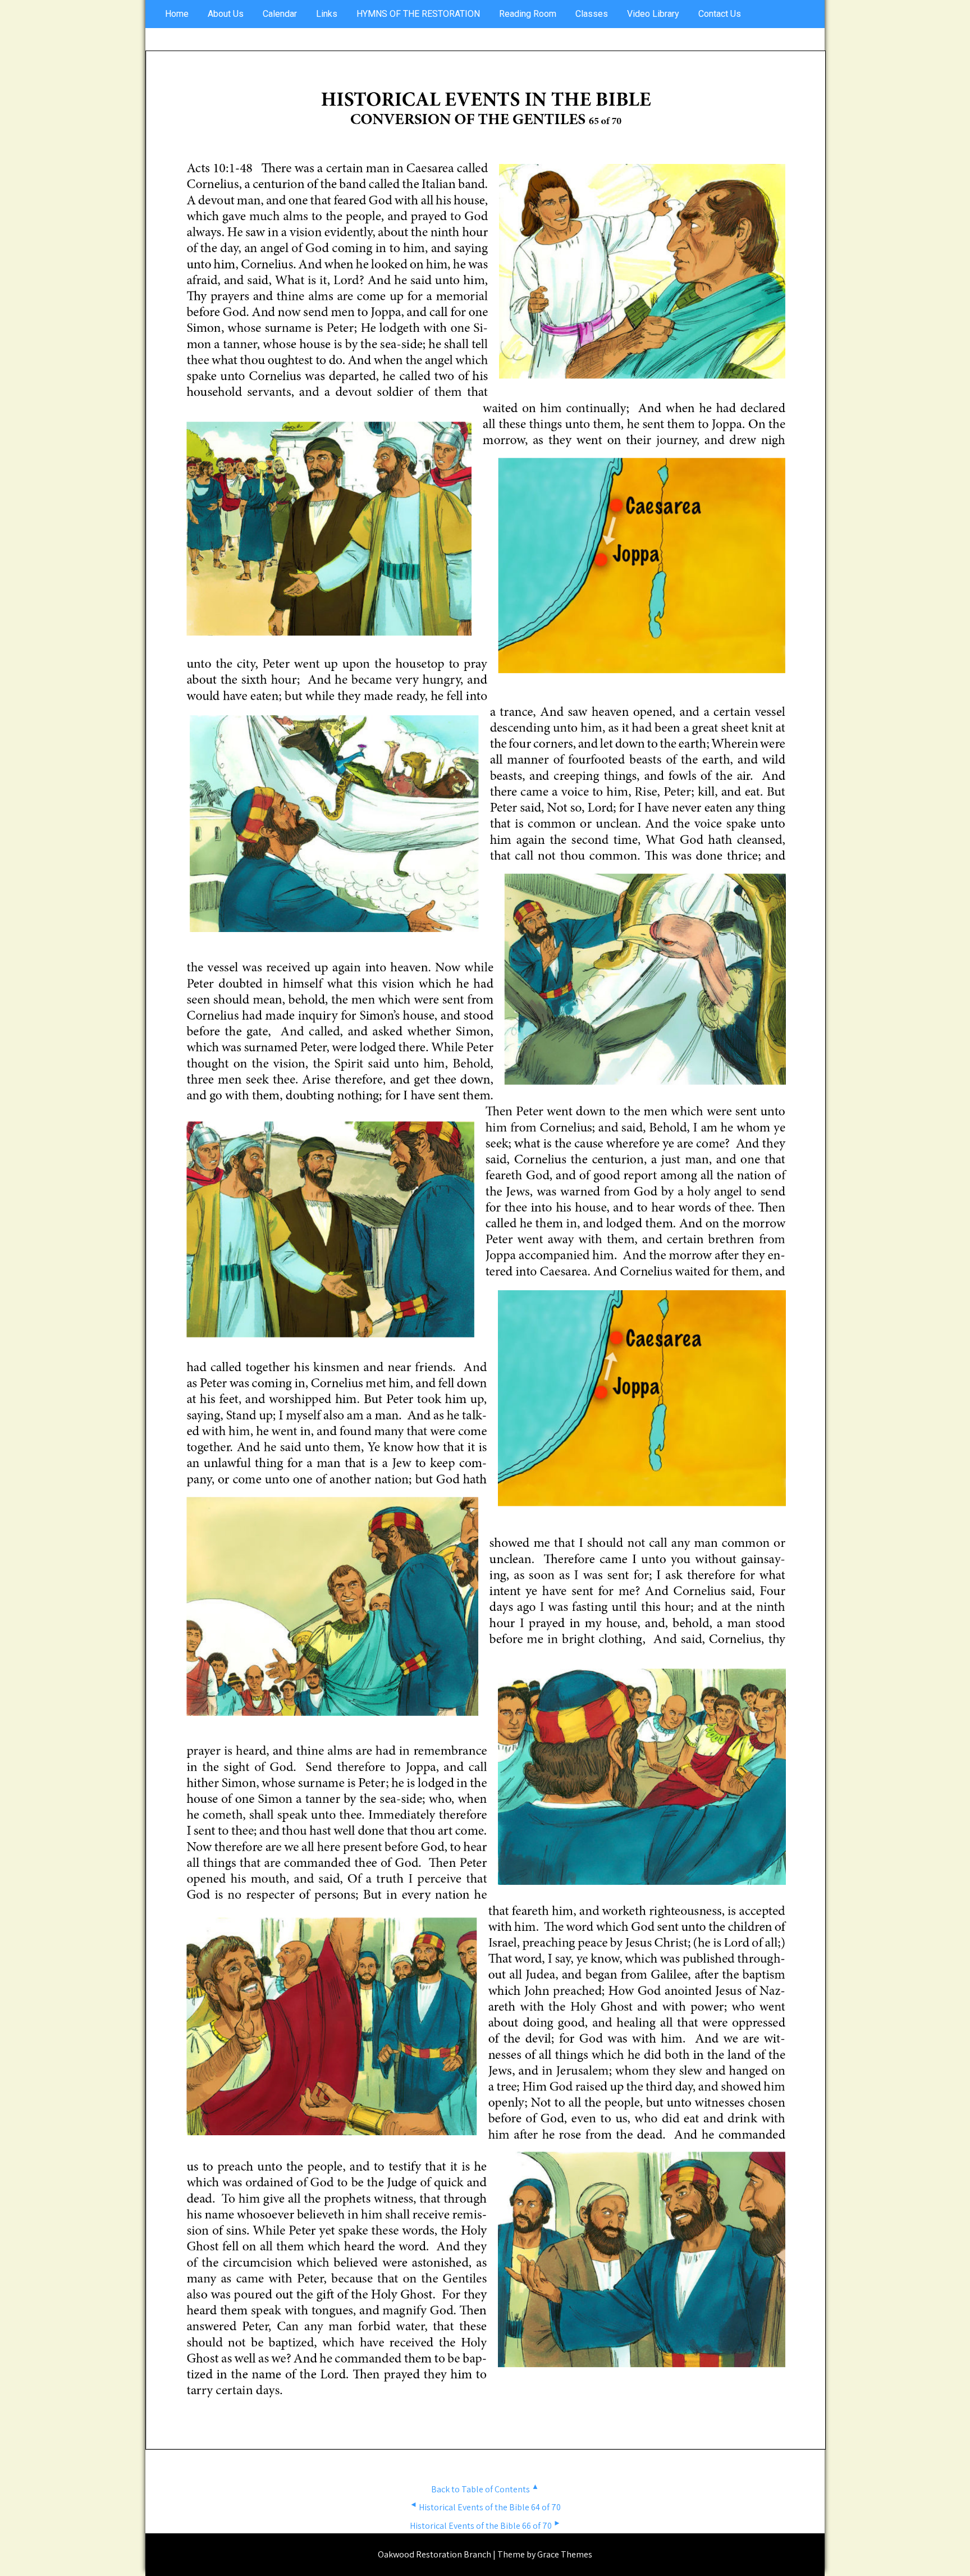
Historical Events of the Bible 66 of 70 (485, 2526)
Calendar (280, 14)
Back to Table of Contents (485, 2489)
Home (177, 14)
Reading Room (528, 14)
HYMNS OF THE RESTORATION (418, 14)
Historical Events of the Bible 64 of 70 (485, 2507)
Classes (592, 14)
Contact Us (720, 14)
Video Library (653, 14)
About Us (226, 14)
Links (327, 14)
